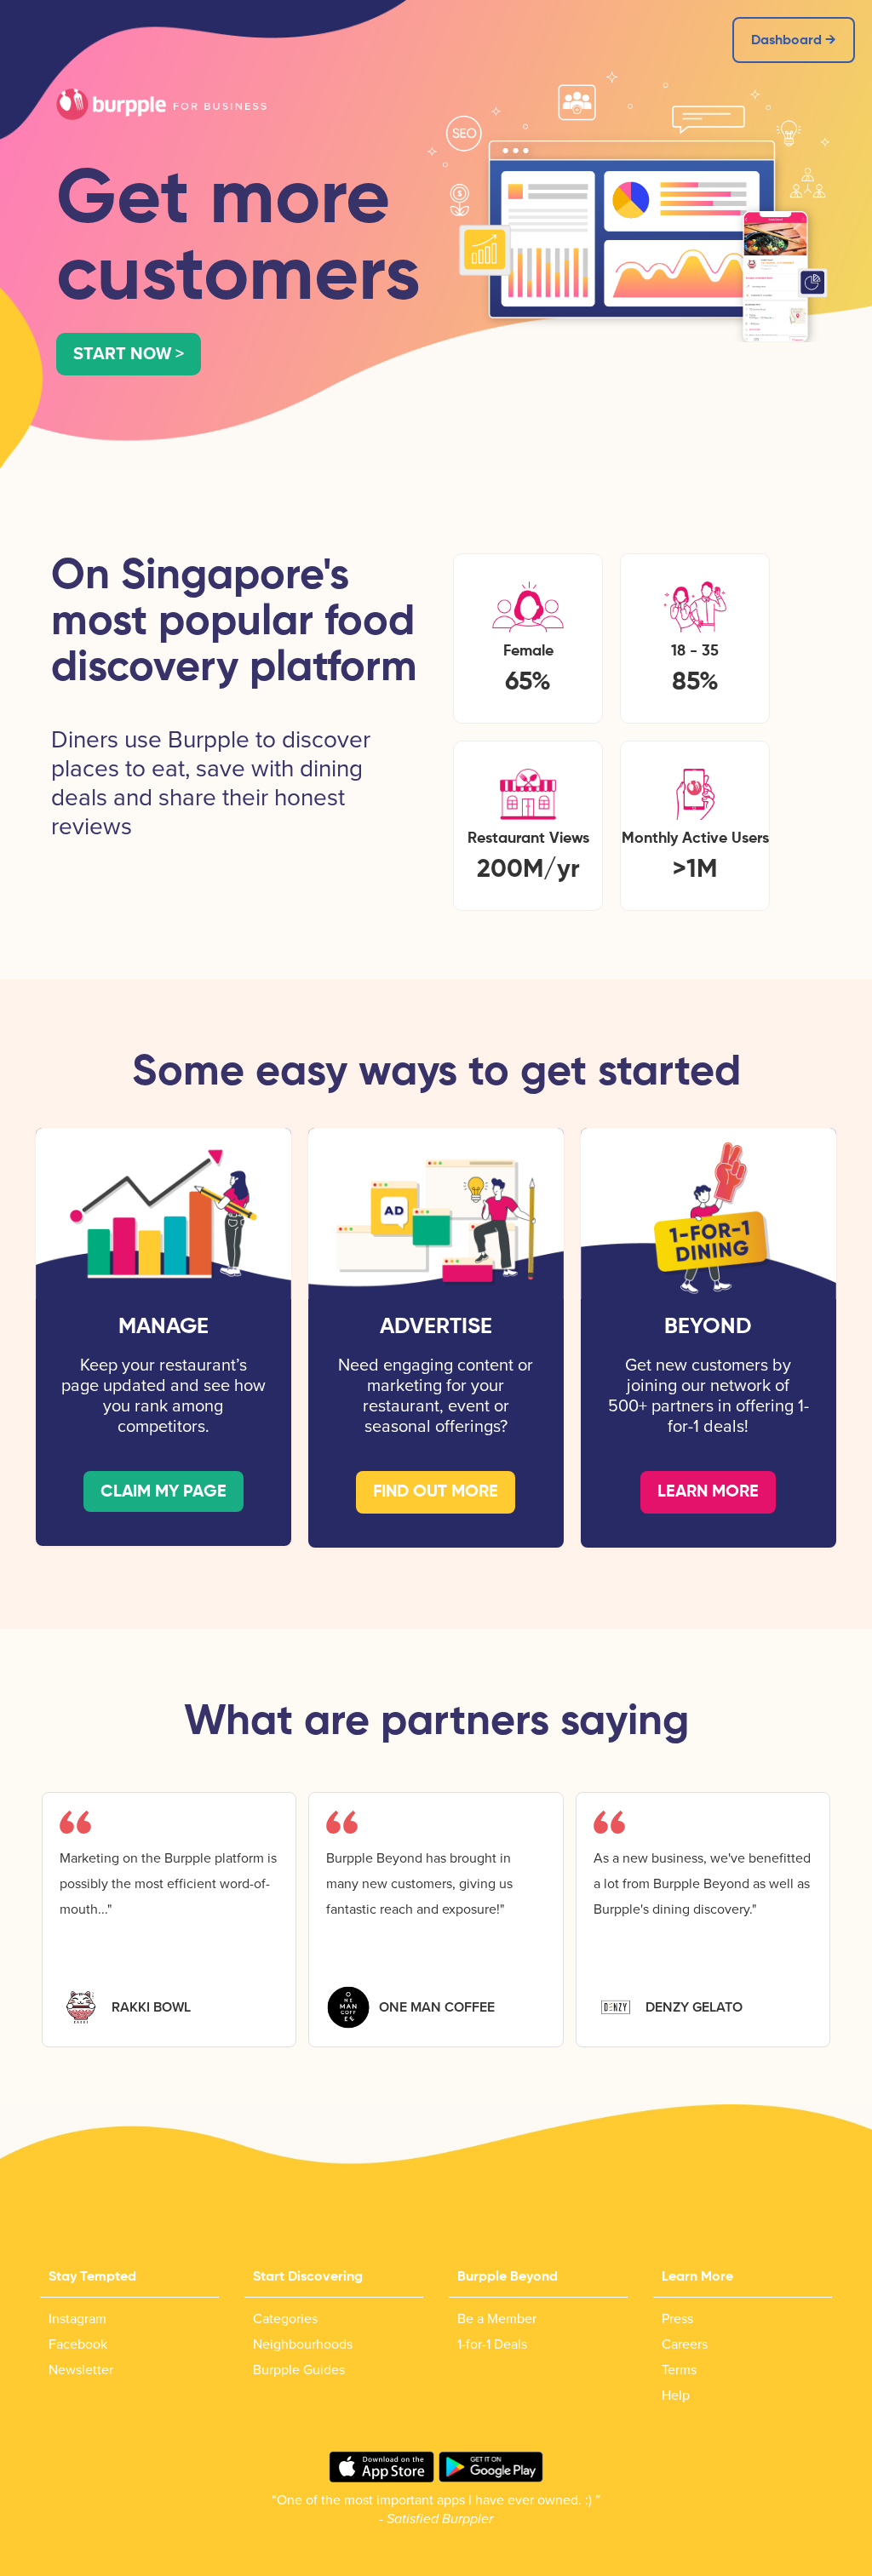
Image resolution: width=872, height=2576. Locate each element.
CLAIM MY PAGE (163, 1492)
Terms (679, 2370)
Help (676, 2396)
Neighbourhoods (303, 2344)
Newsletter (81, 2370)
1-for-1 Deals (492, 2344)
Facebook (78, 2344)
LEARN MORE (708, 1492)
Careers (685, 2344)
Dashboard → (794, 41)
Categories (285, 2319)
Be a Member (497, 2319)
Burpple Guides (299, 2370)
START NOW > (129, 354)
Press (677, 2319)
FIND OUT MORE (436, 1492)
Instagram (77, 2319)
